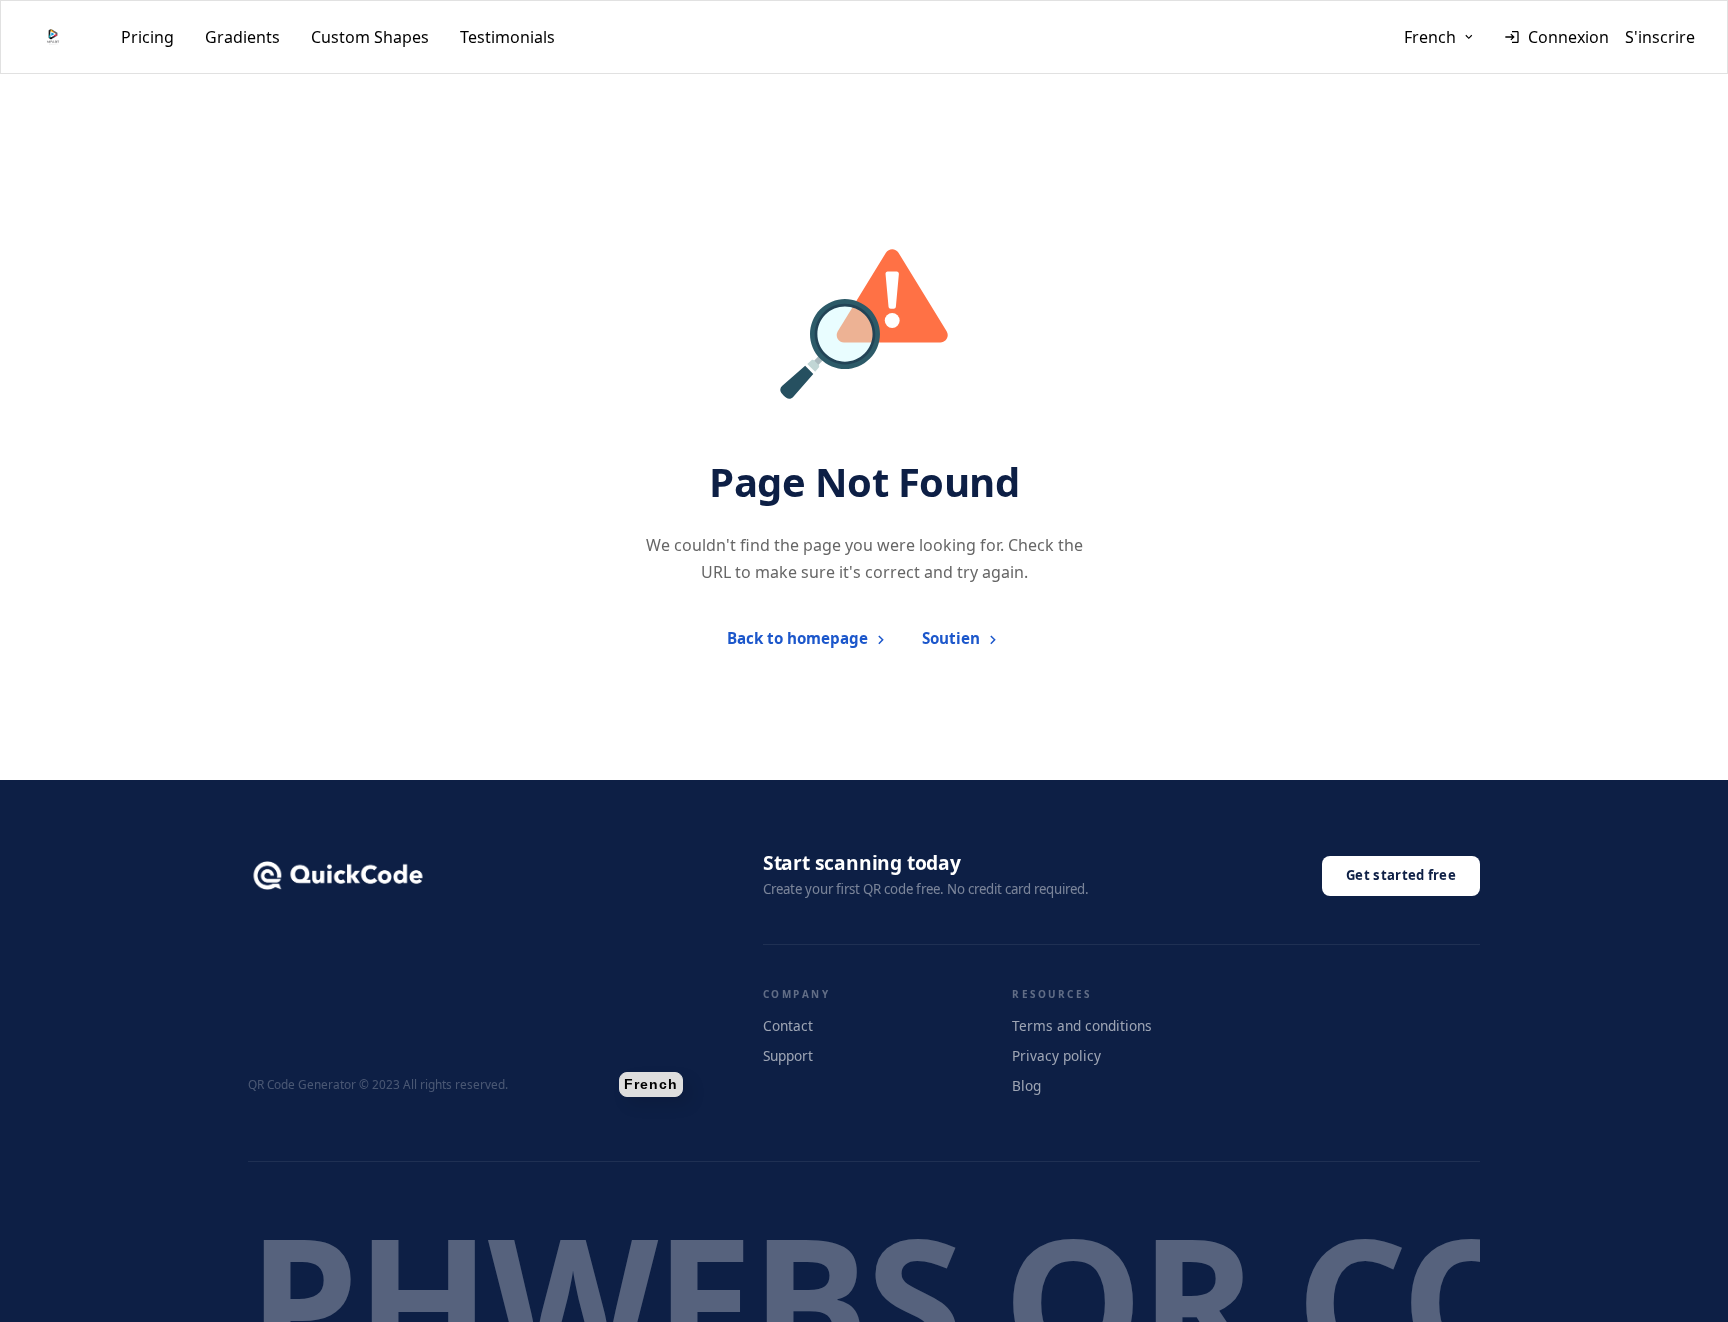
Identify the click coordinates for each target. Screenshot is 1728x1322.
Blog (1026, 1085)
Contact (788, 1025)
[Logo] (53, 37)
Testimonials (507, 37)
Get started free (1401, 875)
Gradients (242, 37)
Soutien (951, 638)
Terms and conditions (1082, 1025)
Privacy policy (1056, 1055)
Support (788, 1055)
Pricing (147, 37)
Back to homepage (797, 638)
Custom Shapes (370, 37)
